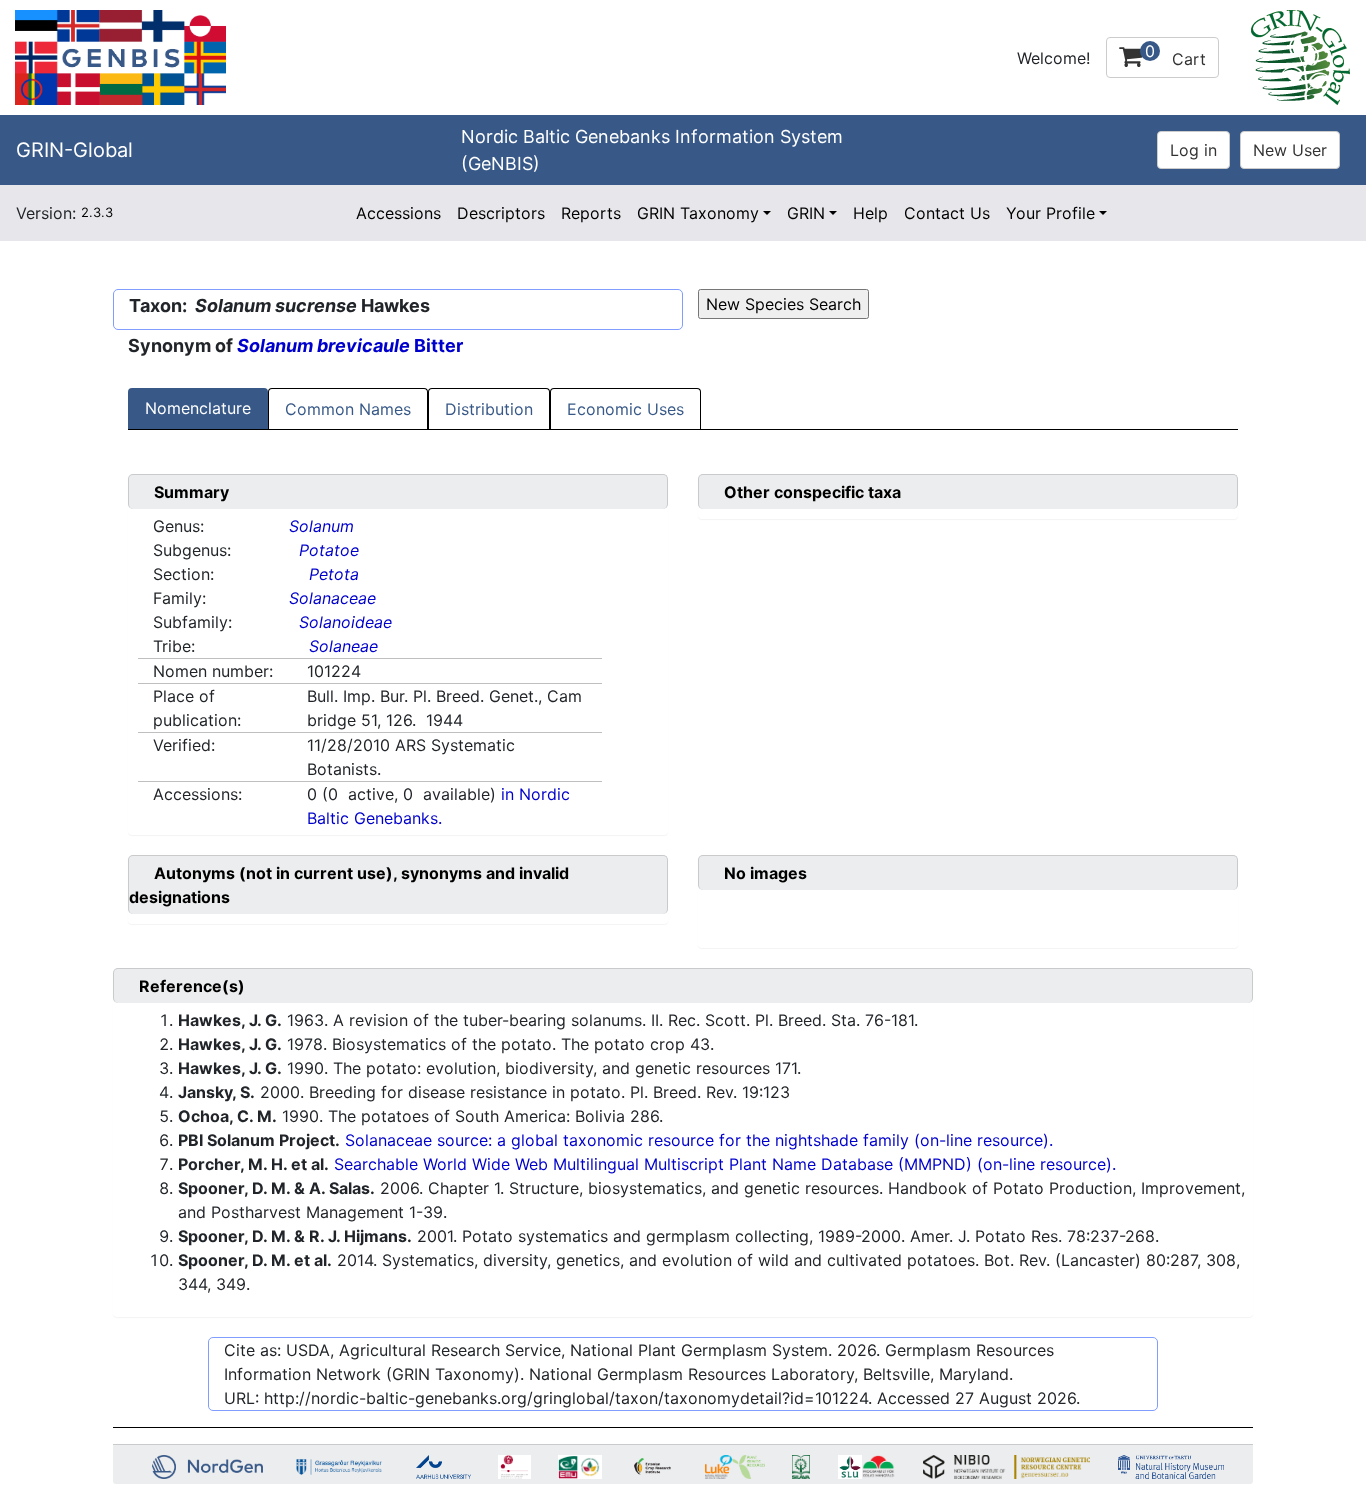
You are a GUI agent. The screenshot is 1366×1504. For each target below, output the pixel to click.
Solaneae (343, 646)
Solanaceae (332, 598)
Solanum (321, 526)
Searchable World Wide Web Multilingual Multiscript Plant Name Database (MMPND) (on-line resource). (725, 1164)
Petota (334, 574)
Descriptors (501, 213)
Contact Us (947, 213)
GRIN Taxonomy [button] (698, 213)
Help (870, 213)
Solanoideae (345, 622)
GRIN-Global (74, 150)
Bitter (350, 345)
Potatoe (329, 550)
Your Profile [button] (1050, 213)
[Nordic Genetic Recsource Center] (120, 56)
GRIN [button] (806, 213)
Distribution (489, 409)
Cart (1175, 55)
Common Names (348, 409)
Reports (591, 213)
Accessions (398, 213)
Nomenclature (198, 408)
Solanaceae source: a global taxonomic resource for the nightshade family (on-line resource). (699, 1140)
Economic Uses (625, 409)
